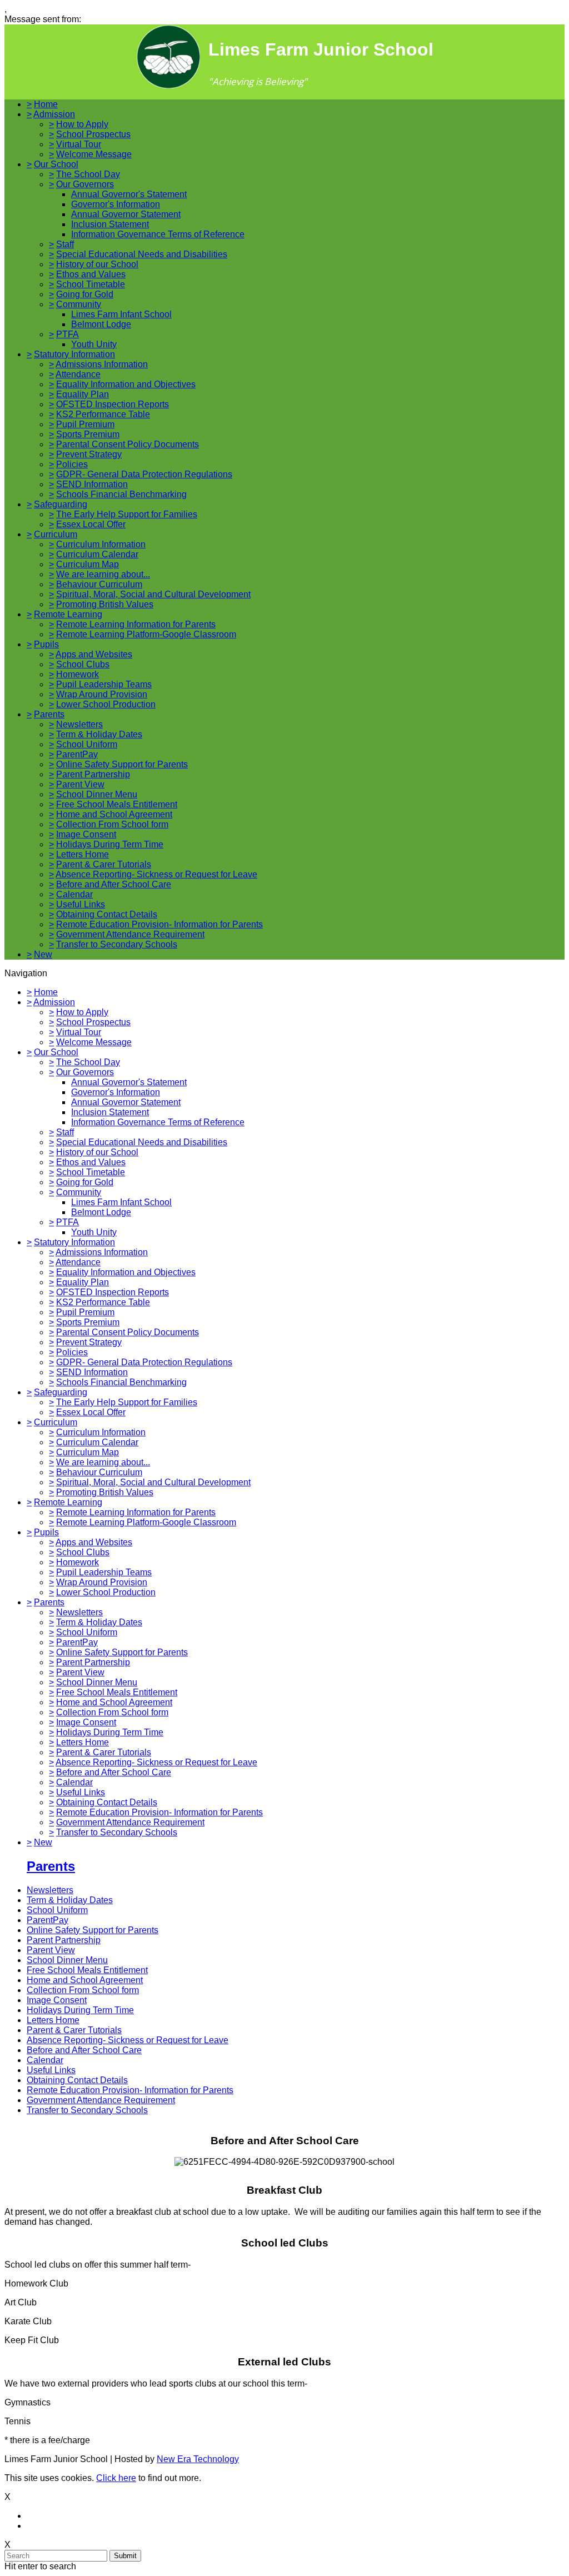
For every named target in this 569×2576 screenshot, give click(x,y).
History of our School (97, 264)
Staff (65, 244)
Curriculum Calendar (97, 554)
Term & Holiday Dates (99, 734)
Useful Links (81, 904)
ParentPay (77, 754)
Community (79, 304)
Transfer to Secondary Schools (117, 944)
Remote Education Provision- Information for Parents (159, 924)
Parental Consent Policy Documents (128, 444)
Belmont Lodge (101, 324)
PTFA (68, 334)
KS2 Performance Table (103, 414)
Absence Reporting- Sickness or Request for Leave (156, 874)
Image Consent (86, 834)
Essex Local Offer (91, 524)
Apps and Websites (94, 654)
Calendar (74, 894)
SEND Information (92, 484)
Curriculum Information (101, 544)
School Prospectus (93, 134)
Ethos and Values (91, 274)
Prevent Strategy (89, 454)
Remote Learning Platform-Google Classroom (146, 634)
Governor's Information (116, 204)
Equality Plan (83, 394)
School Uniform (87, 744)
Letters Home (83, 854)
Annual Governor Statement (126, 214)
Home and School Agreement (114, 814)
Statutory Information (74, 354)
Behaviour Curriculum (99, 584)
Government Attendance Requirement (130, 934)
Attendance (78, 374)
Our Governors (85, 184)
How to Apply (82, 124)
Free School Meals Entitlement (117, 804)
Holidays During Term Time (110, 844)
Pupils (46, 644)
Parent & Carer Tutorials (104, 864)
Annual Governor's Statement (129, 194)
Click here (116, 2478)
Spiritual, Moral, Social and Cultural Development (153, 594)
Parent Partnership (93, 774)
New (43, 954)
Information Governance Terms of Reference (158, 234)
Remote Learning (68, 614)
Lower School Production (106, 704)
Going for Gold (85, 294)
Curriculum (56, 534)
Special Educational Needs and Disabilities (142, 254)
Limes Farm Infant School (121, 314)
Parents (49, 714)
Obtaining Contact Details (107, 914)
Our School (56, 164)
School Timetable (91, 284)
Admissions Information (102, 364)
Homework (78, 674)
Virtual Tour (79, 144)
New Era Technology (198, 2459)
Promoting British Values (105, 604)
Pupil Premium (85, 424)
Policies (72, 464)
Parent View (80, 784)
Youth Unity (94, 344)
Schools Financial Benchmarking (121, 494)
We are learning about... (103, 574)
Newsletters (79, 724)
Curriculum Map (88, 564)
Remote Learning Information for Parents (136, 624)
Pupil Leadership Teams (104, 684)
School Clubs (83, 664)
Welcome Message (94, 154)
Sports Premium (88, 434)
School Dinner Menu (97, 794)
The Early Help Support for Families (127, 514)
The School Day (88, 174)
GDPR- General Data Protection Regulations (144, 474)
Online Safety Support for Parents (122, 764)
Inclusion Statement (110, 224)
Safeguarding (61, 504)
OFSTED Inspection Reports (113, 404)
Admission (54, 114)
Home (46, 104)
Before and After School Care (114, 884)
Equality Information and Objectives (126, 384)
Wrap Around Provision (102, 694)
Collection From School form (112, 824)
